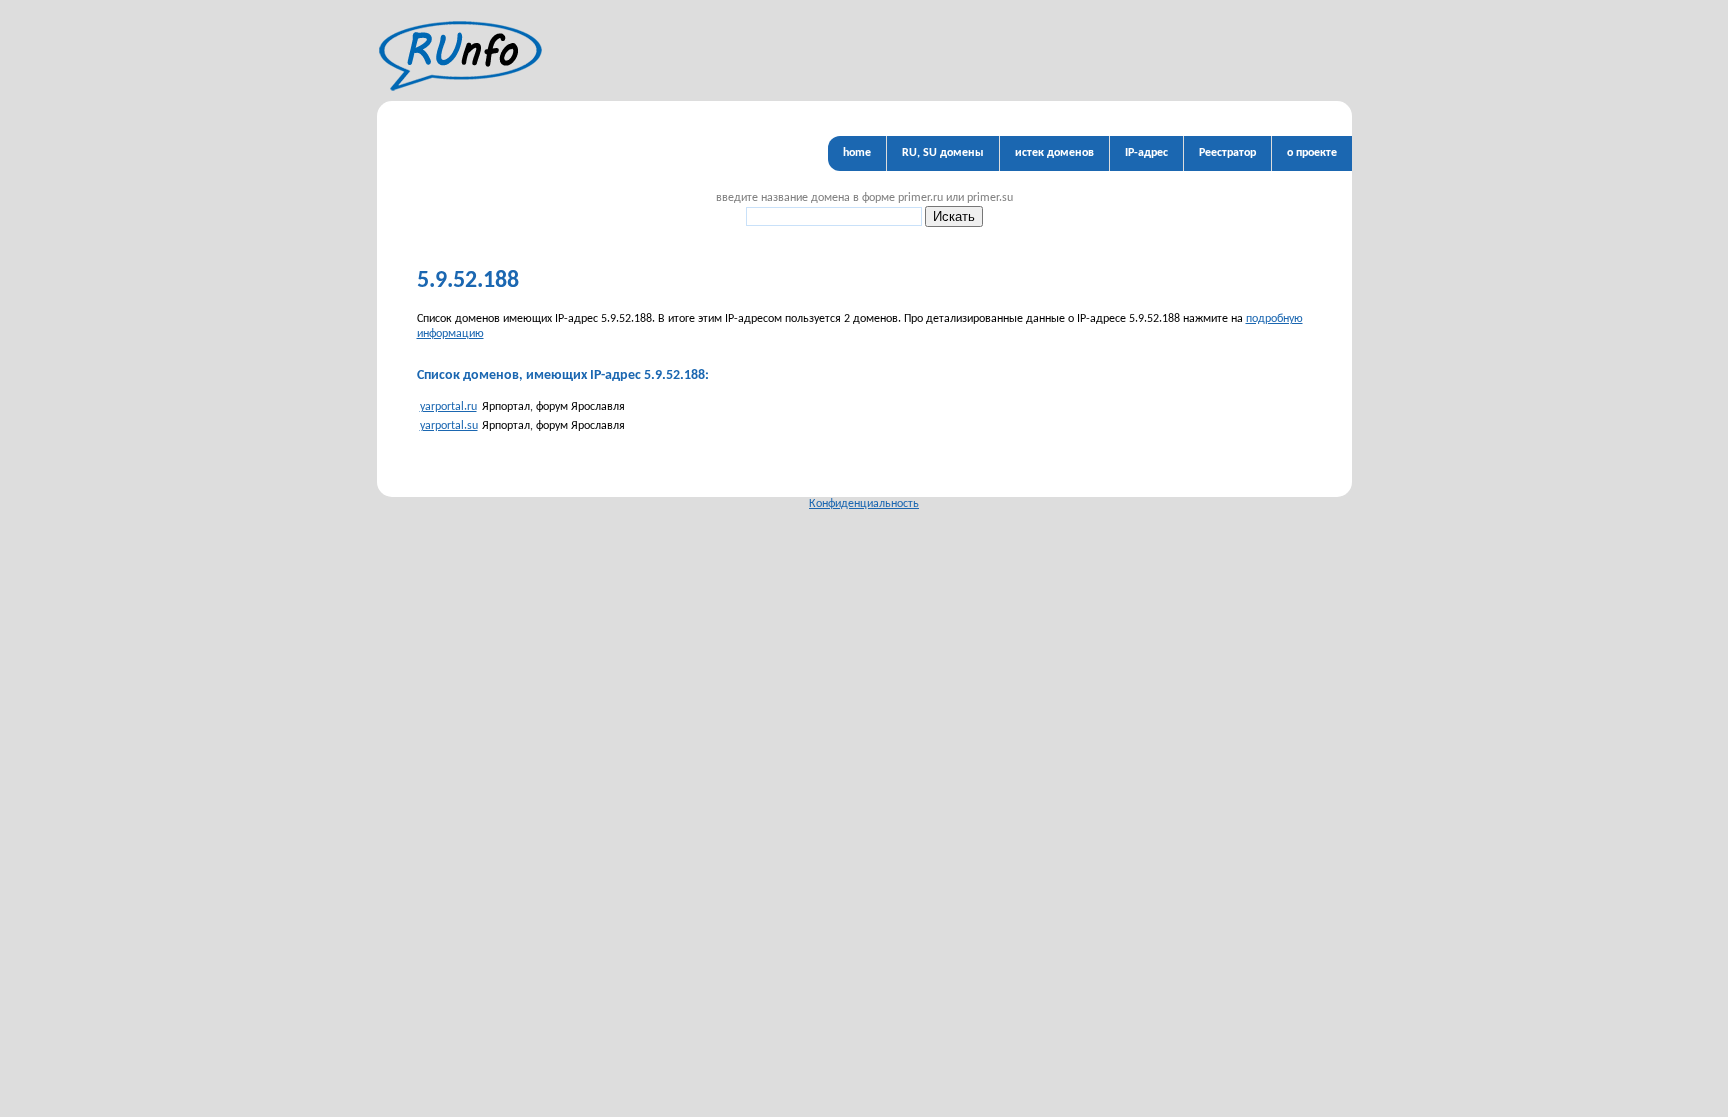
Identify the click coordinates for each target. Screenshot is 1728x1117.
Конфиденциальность (864, 504)
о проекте (1312, 153)
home (857, 153)
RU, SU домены (943, 153)
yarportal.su (449, 426)
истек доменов (1054, 153)
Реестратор (1227, 153)
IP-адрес (1146, 153)
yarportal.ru (448, 407)
